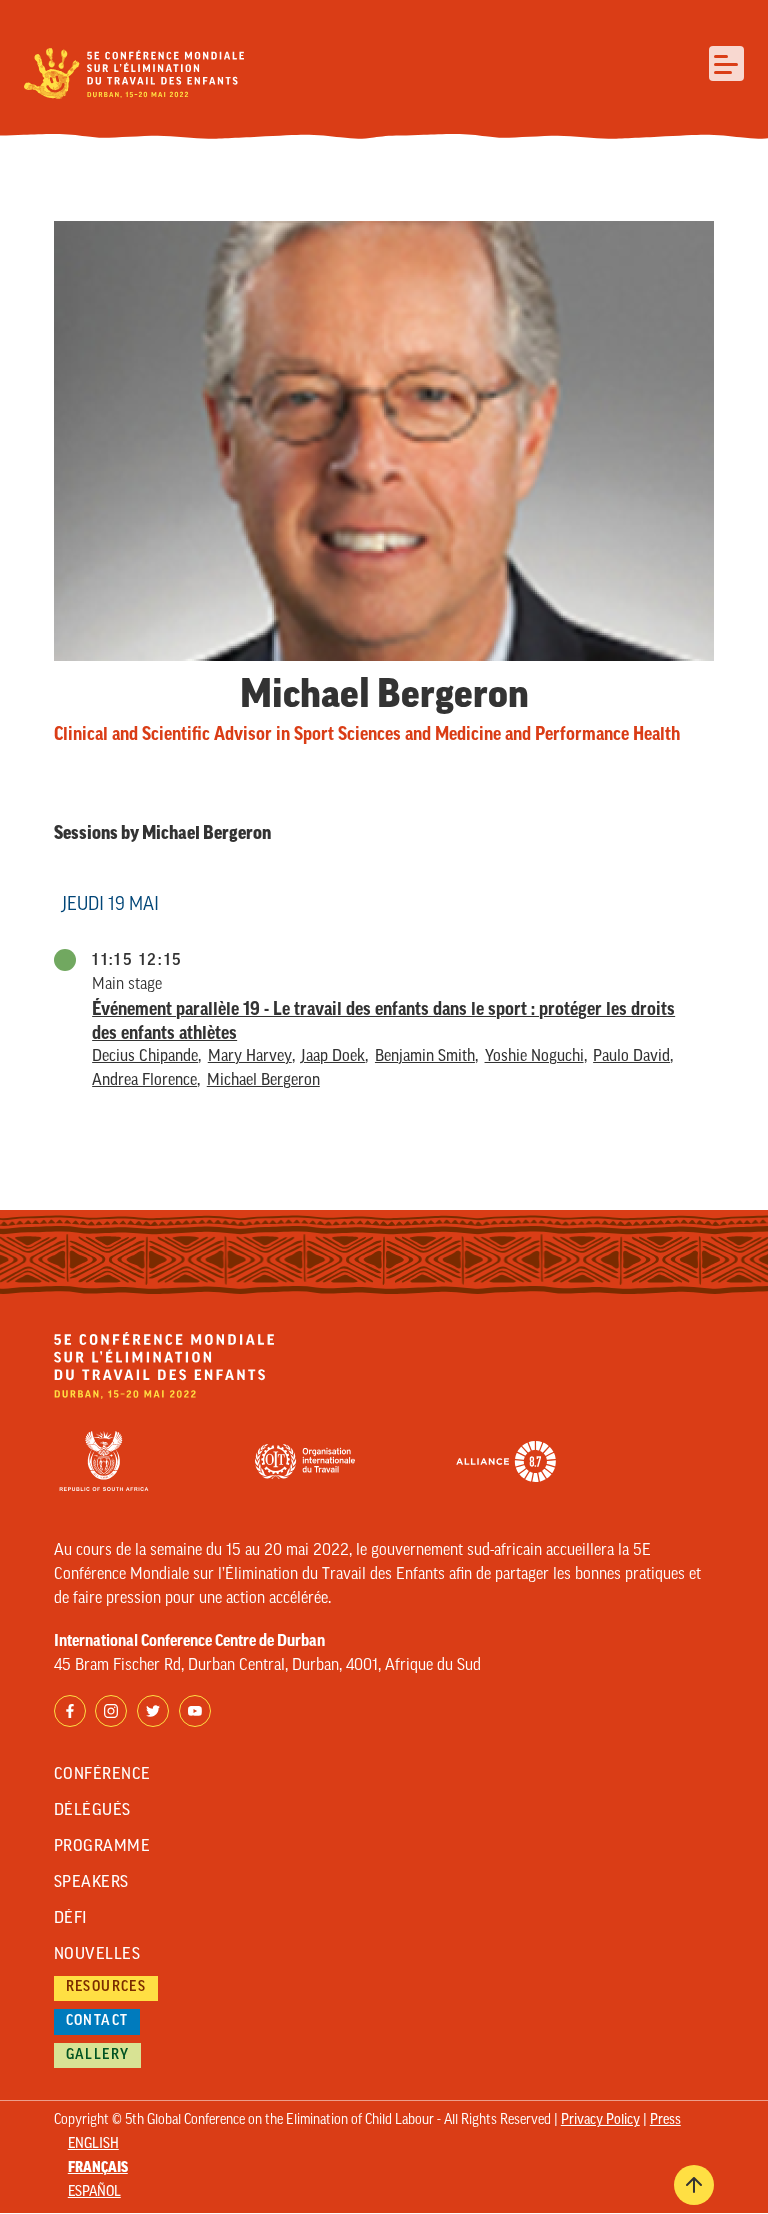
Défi (71, 1919)
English (93, 2144)
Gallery (98, 2055)
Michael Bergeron (263, 1081)
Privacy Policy (600, 2120)
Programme (102, 1847)
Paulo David (631, 1057)
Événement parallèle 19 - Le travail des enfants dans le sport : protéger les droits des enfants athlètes (383, 1021)
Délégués (92, 1811)
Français (98, 2168)
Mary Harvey (250, 1057)
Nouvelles (97, 1955)
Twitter (153, 1711)
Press (665, 2120)
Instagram (111, 1711)
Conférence (102, 1775)
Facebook (70, 1711)
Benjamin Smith (425, 1057)
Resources (106, 1987)
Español (94, 2192)
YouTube (195, 1711)
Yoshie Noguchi (534, 1057)
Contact (97, 2021)
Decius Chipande (145, 1057)
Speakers (91, 1883)
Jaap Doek (333, 1057)
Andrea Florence (144, 1081)
